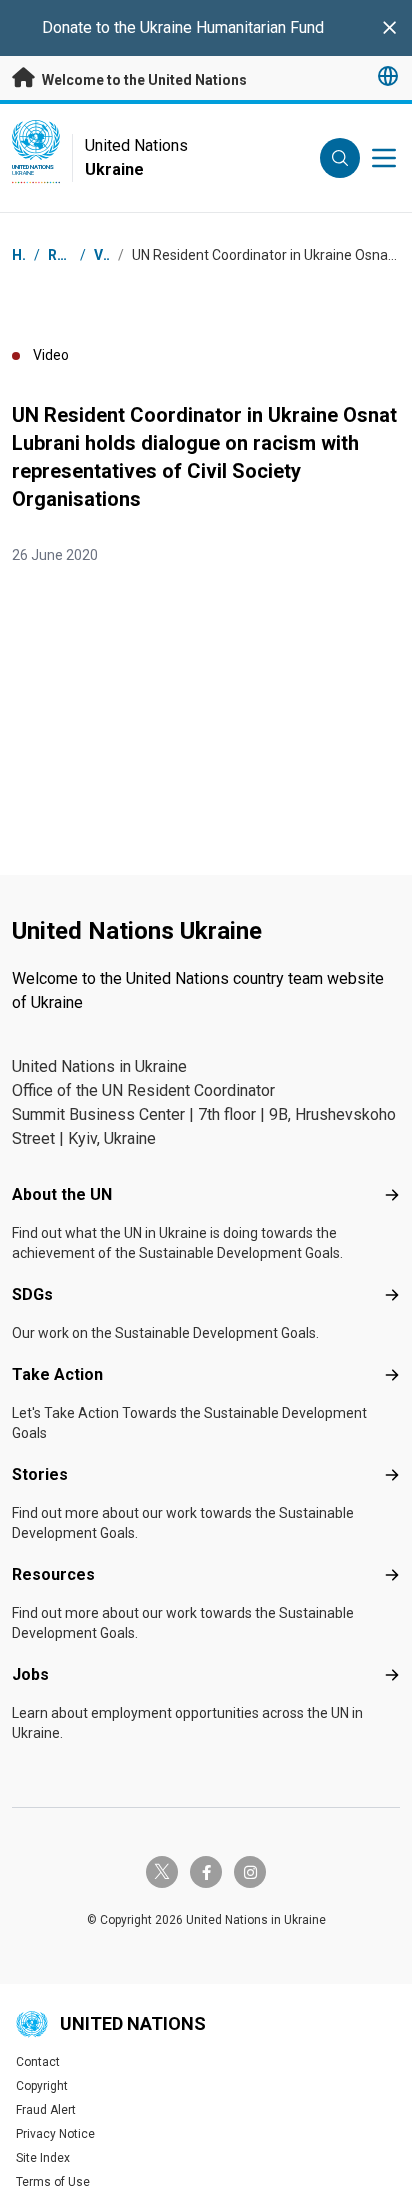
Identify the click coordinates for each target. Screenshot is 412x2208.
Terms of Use (53, 2182)
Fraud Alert (46, 2110)
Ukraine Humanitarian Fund (232, 27)
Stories (40, 1474)
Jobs (30, 1674)
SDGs (32, 1294)
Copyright (42, 2086)
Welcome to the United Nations (143, 80)
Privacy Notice (55, 2134)
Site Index (43, 2158)
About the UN (62, 1194)
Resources (53, 1574)
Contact (38, 2062)
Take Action (57, 1374)
